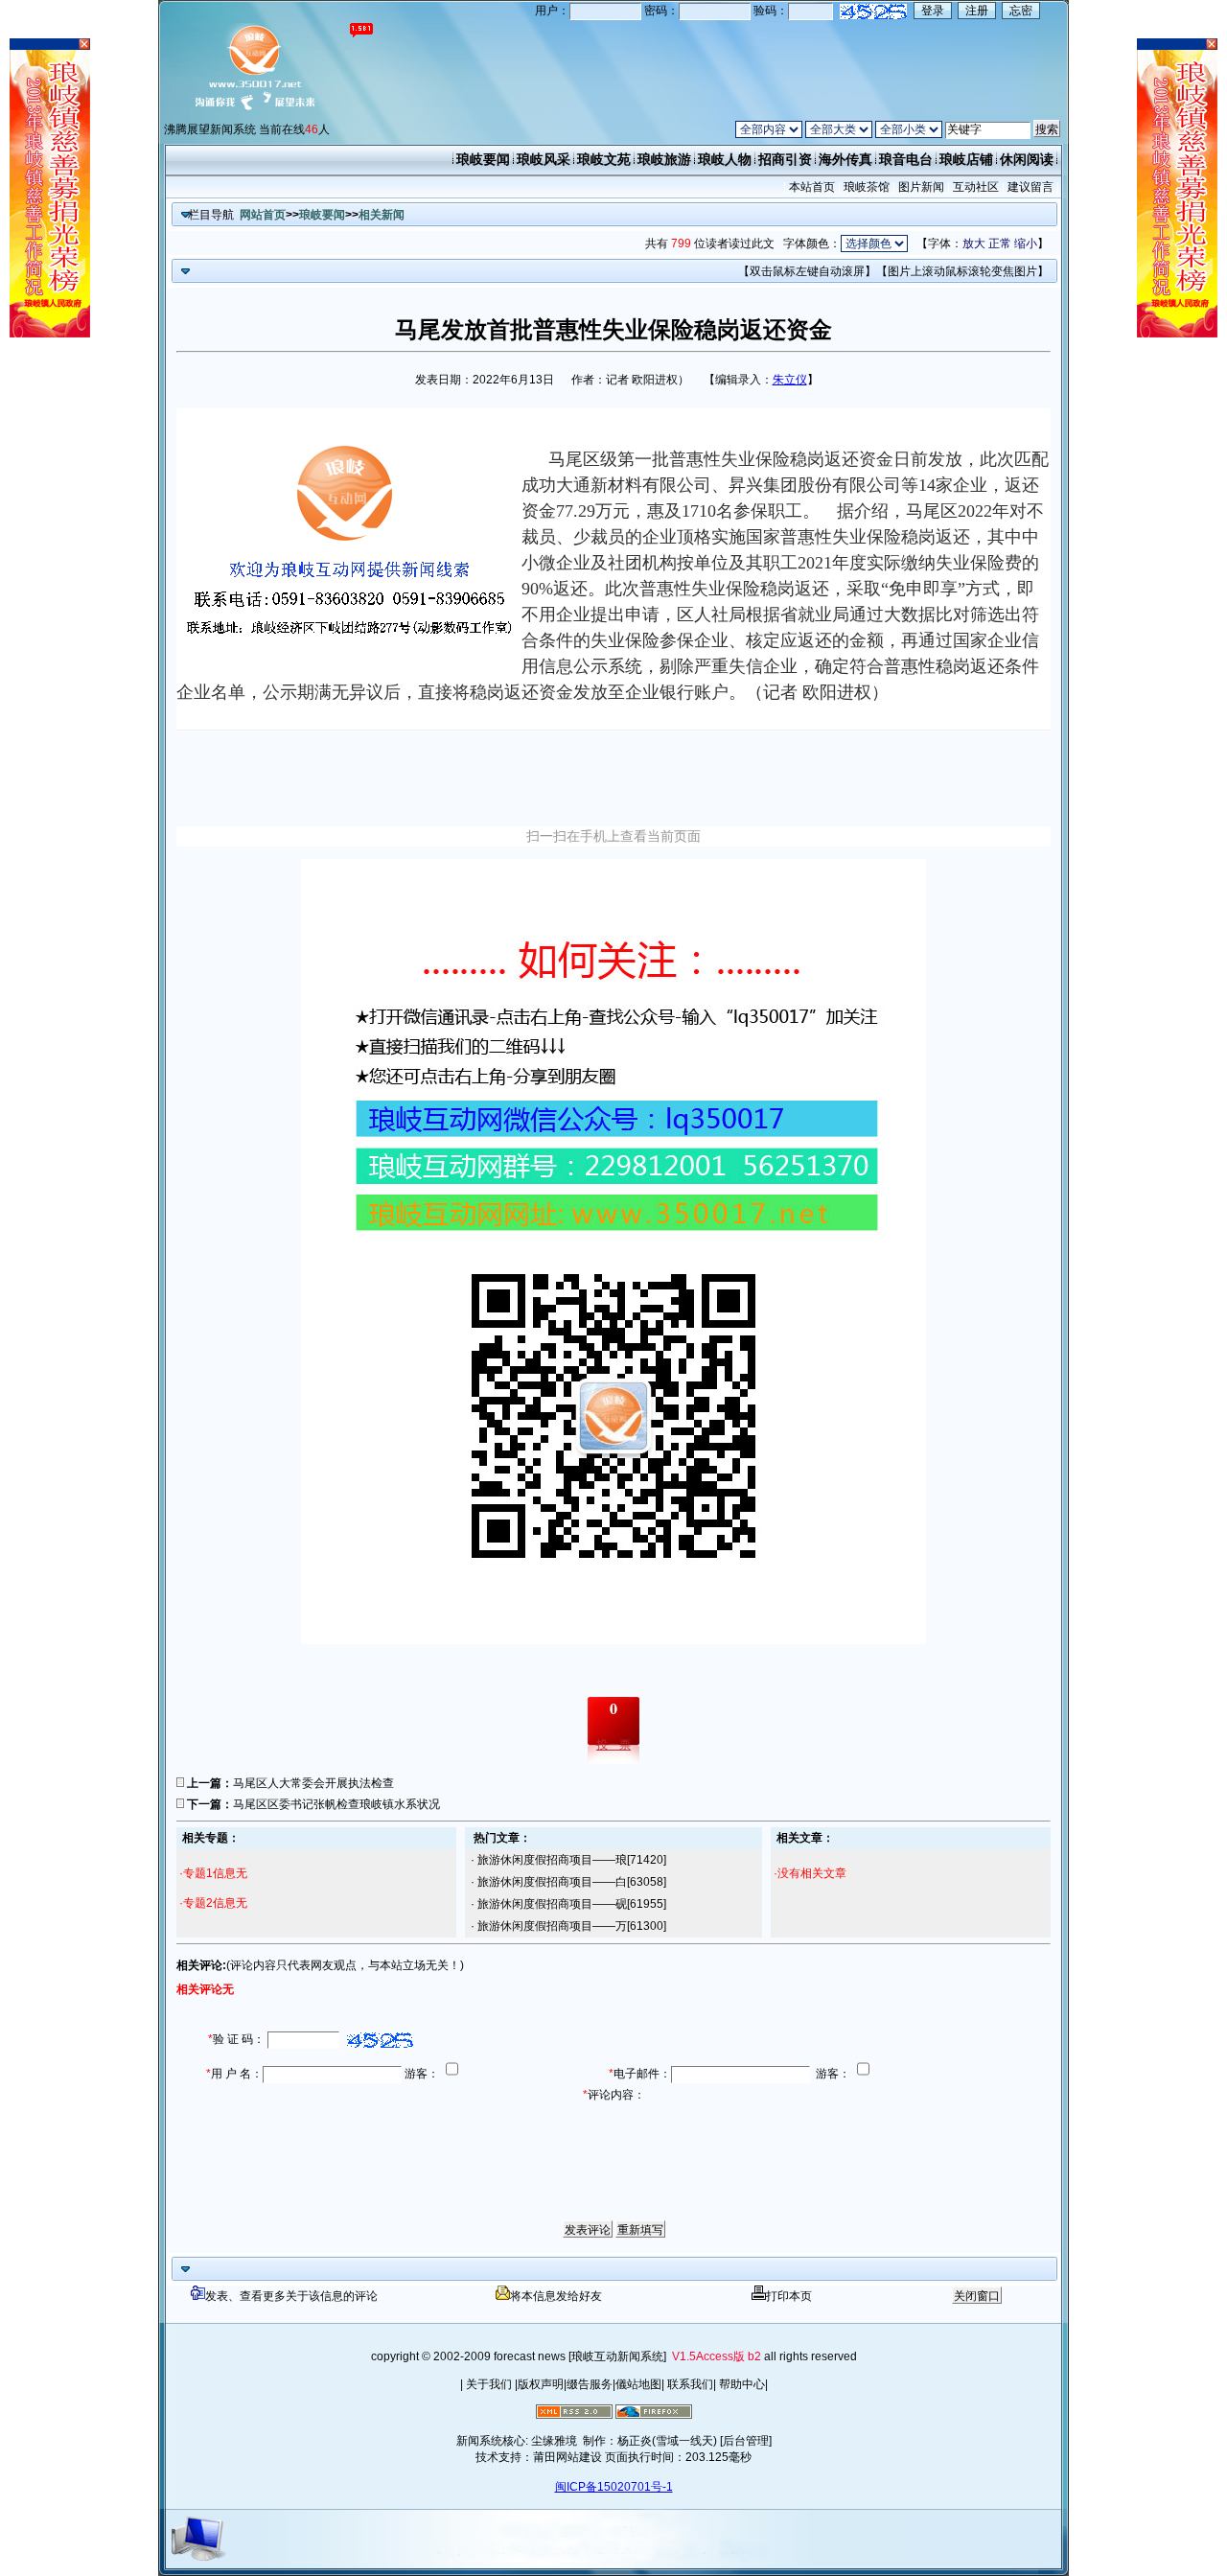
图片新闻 (921, 187)
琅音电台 (906, 159)
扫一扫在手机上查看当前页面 (613, 836)
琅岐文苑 (604, 159)
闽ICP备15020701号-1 (614, 2487)
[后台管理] (746, 2441)
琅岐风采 (544, 159)
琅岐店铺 (966, 159)
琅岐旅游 (664, 159)
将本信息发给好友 (556, 2296)
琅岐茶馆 (867, 187)
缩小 (1026, 244)
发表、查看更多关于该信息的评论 (291, 2296)
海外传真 (845, 159)
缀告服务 (590, 2384)
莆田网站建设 (567, 2457)
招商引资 (785, 159)
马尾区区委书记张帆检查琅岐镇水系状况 (336, 1804)
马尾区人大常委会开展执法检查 (313, 1783)
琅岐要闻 (483, 159)
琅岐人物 (725, 159)
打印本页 (789, 2296)
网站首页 (263, 215)
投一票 (613, 1745)
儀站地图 (638, 2384)
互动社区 (976, 187)
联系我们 (689, 2384)
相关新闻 (382, 215)
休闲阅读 (1027, 159)
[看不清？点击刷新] (873, 12)
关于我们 (489, 2384)
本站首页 (812, 187)
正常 (1000, 244)
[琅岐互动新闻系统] (617, 2356)
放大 (974, 244)
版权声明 (541, 2384)
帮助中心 (741, 2384)
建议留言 (1030, 187)
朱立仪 (790, 380)
